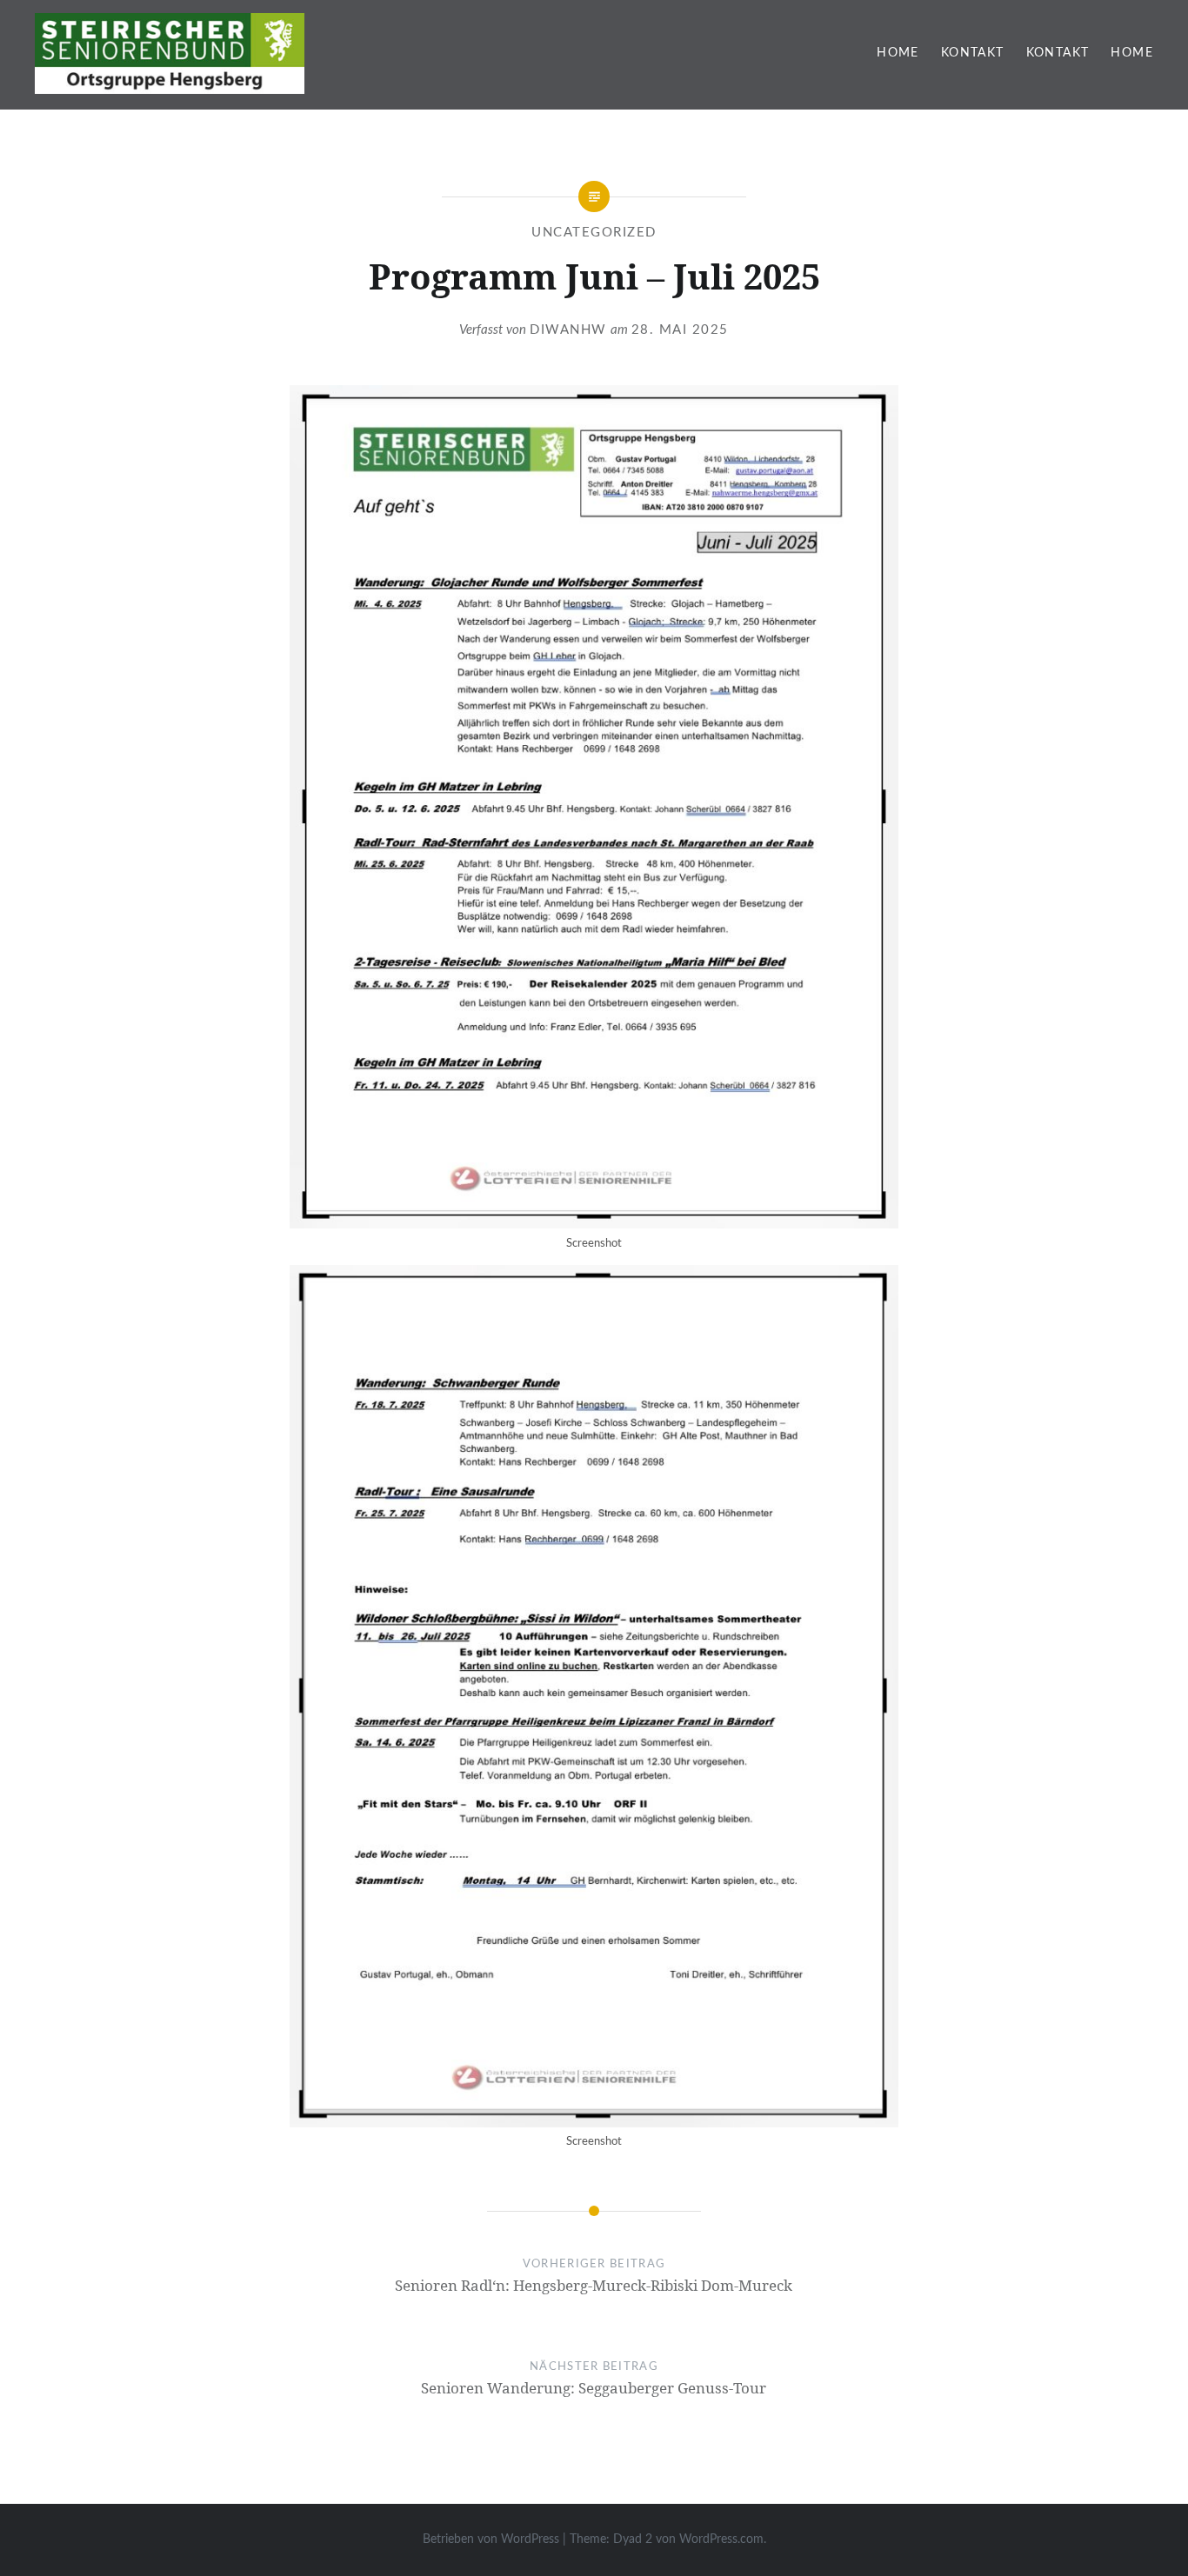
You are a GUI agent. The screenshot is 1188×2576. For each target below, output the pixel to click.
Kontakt (973, 53)
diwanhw (568, 330)
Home (898, 53)
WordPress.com (721, 2539)
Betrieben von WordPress (491, 2539)
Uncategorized (594, 233)
